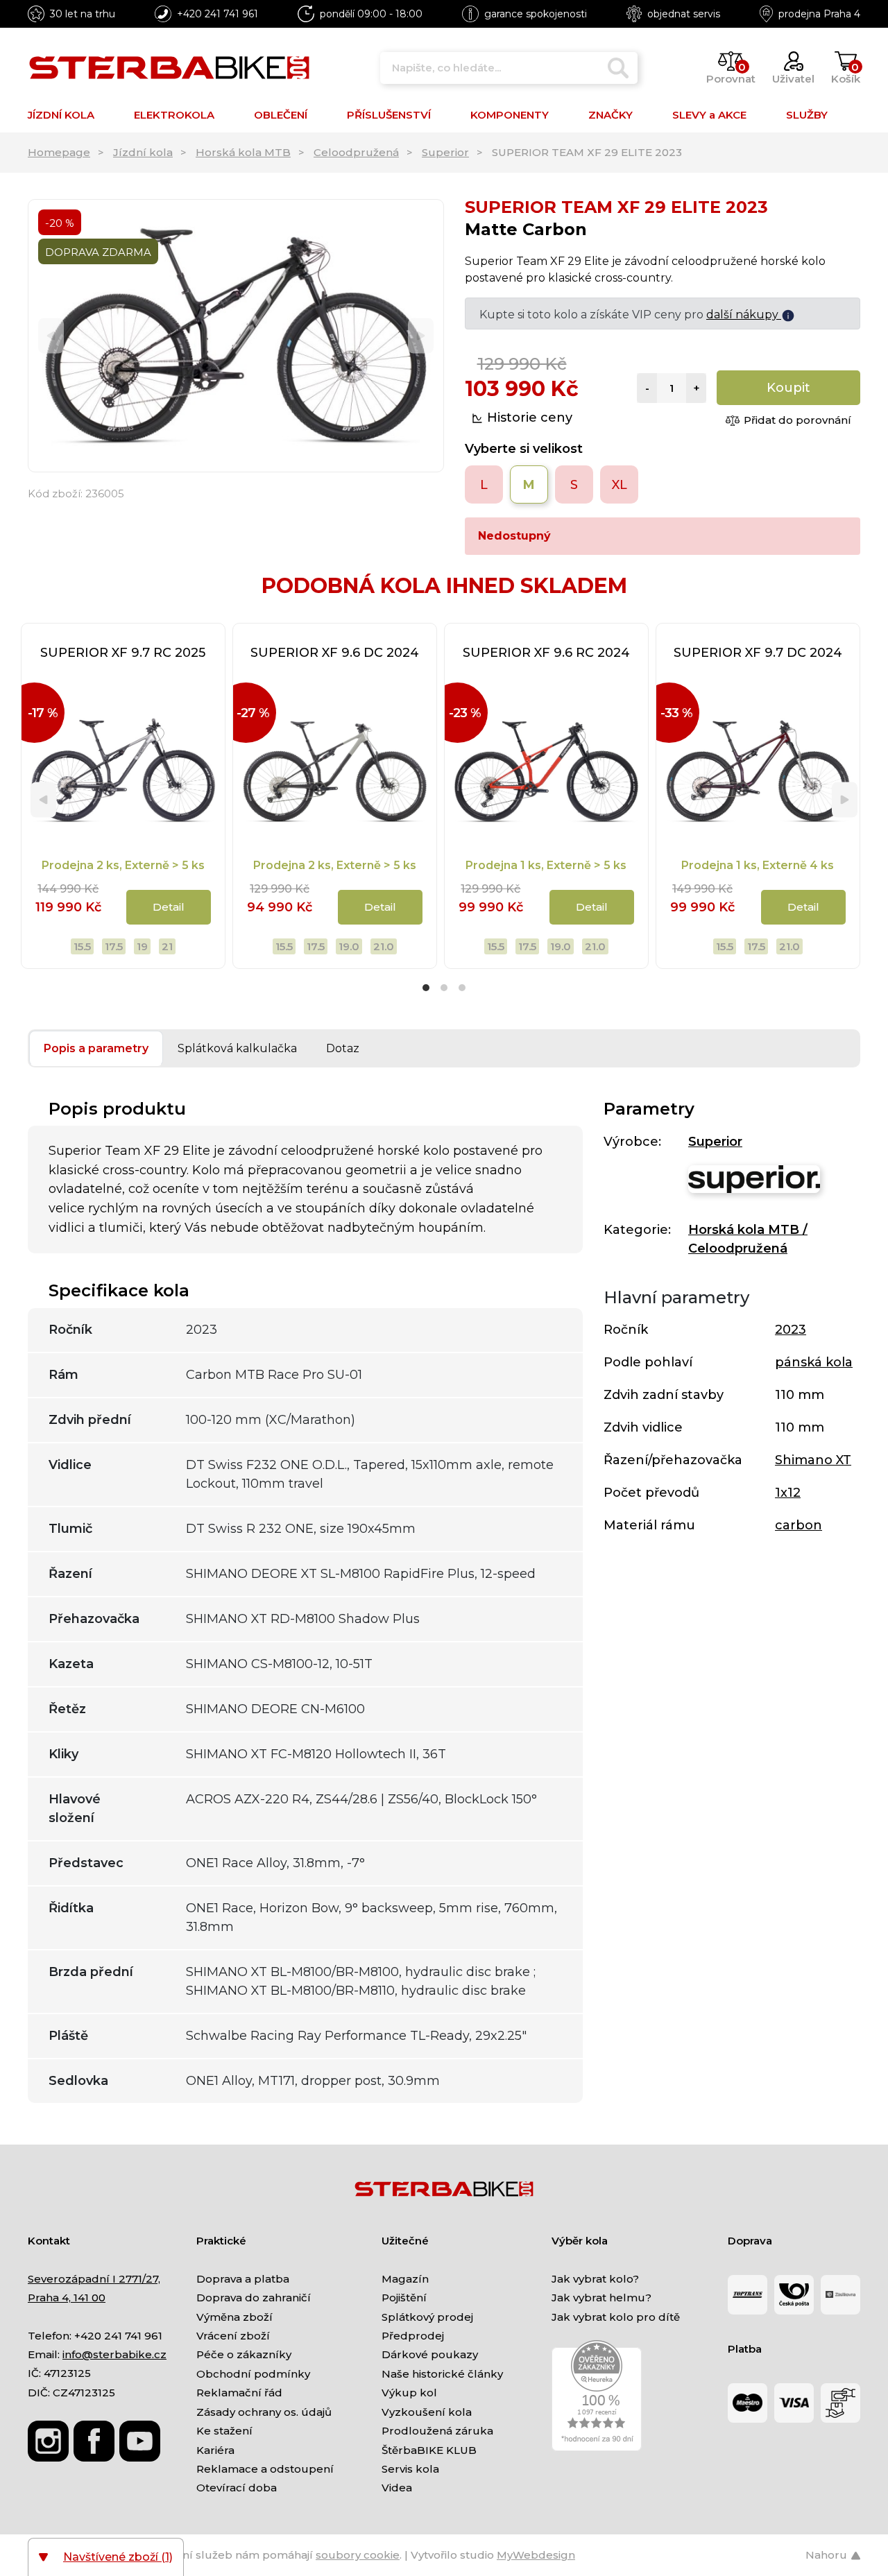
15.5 (82, 946)
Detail (169, 907)
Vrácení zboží (233, 2336)
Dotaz (343, 1048)
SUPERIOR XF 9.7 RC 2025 (123, 653)
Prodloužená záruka (437, 2431)
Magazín (405, 2279)
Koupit (788, 388)
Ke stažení (224, 2431)
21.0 (384, 946)
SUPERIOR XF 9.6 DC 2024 (335, 653)
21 (167, 946)
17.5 (114, 946)
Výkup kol (409, 2393)
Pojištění (404, 2298)
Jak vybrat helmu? (601, 2298)
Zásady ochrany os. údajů (264, 2412)
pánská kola (814, 1362)
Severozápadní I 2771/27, (94, 2279)
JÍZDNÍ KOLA (61, 115)
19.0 (349, 946)
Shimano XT (813, 1460)
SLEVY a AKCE (709, 115)
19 (142, 946)
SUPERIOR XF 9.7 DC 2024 (758, 653)
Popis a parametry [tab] (96, 1048)
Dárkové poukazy (430, 2354)
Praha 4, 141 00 (67, 2298)
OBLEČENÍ (281, 115)
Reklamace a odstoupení (265, 2469)
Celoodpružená (356, 152)
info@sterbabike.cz (114, 2354)
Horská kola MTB (243, 152)
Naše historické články (442, 2374)
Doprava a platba (243, 2279)
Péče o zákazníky (244, 2354)
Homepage (59, 152)
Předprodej (413, 2336)
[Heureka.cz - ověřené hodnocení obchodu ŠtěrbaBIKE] (597, 2395)
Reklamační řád (239, 2393)
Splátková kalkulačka (237, 1048)
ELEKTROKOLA (174, 115)
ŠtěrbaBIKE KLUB (429, 2450)
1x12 (788, 1493)
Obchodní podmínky (253, 2374)
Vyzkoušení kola (427, 2412)
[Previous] (51, 336)
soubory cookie (358, 2555)
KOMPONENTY (510, 115)
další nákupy (744, 315)
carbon (799, 1525)
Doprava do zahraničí (254, 2298)
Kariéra (215, 2450)
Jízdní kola (143, 152)
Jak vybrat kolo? (595, 2279)
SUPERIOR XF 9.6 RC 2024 (546, 653)
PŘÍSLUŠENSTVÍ (389, 115)
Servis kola (410, 2469)
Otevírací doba (237, 2488)
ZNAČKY (610, 115)
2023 (791, 1330)
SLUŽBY (807, 115)
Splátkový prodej (427, 2317)
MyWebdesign (536, 2555)
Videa (397, 2488)
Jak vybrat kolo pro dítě (616, 2317)
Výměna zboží (234, 2317)
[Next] (421, 336)
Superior (445, 152)
